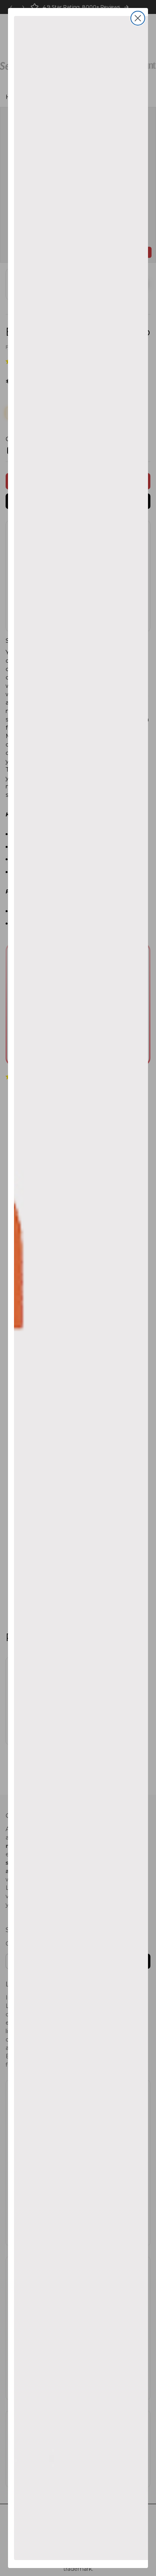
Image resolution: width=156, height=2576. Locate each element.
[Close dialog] (138, 18)
